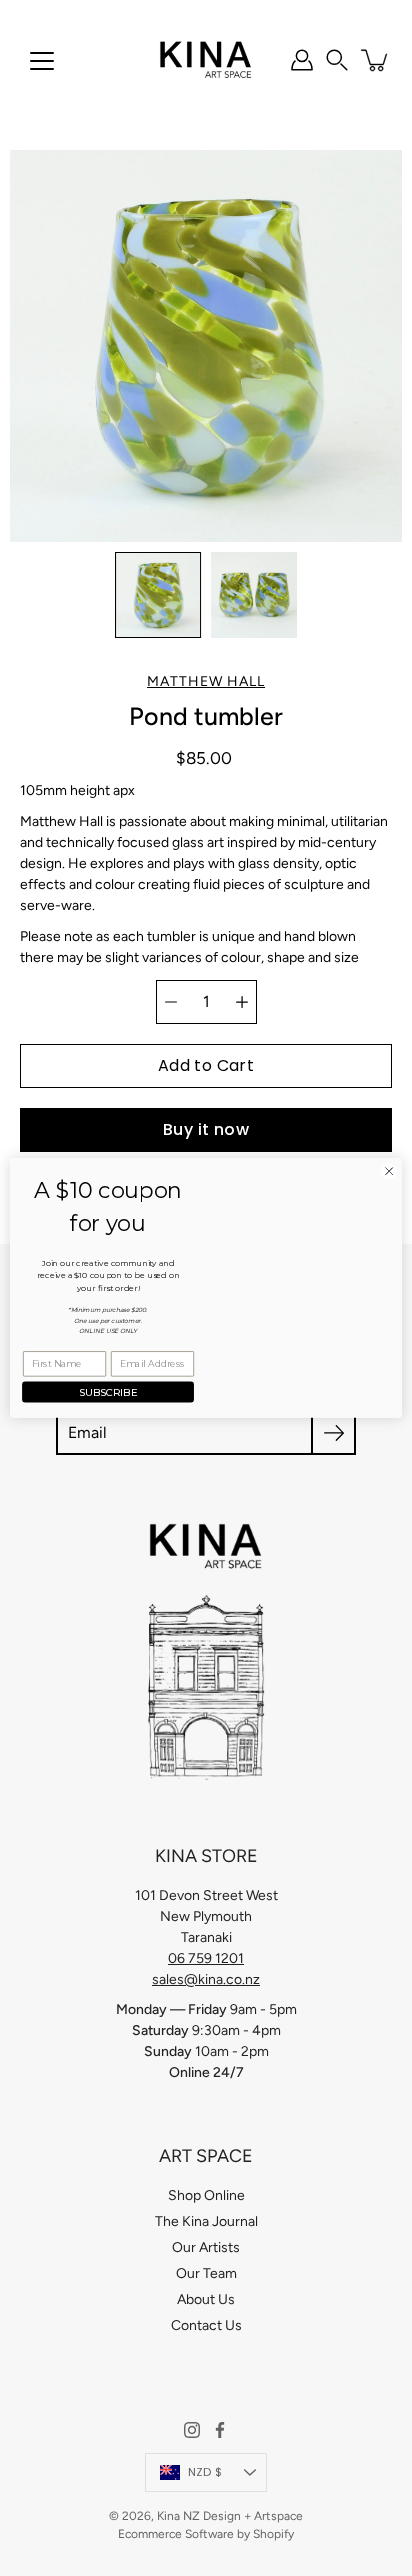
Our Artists (206, 2247)
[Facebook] (220, 2430)
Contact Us (206, 2325)
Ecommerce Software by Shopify (206, 2534)
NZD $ (205, 2472)
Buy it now (206, 1129)
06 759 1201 (206, 1958)
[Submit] (333, 1432)
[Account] (302, 60)
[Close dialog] (389, 1171)
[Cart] (376, 60)
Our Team (206, 2273)
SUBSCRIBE (108, 1392)
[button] (337, 60)
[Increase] (242, 1002)
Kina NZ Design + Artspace (230, 2516)
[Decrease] (171, 1002)
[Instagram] (192, 2430)
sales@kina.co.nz (206, 1979)
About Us (206, 2299)
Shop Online (206, 2195)
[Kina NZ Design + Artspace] (206, 60)
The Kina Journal (206, 2221)
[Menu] (42, 61)
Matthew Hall (206, 681)
